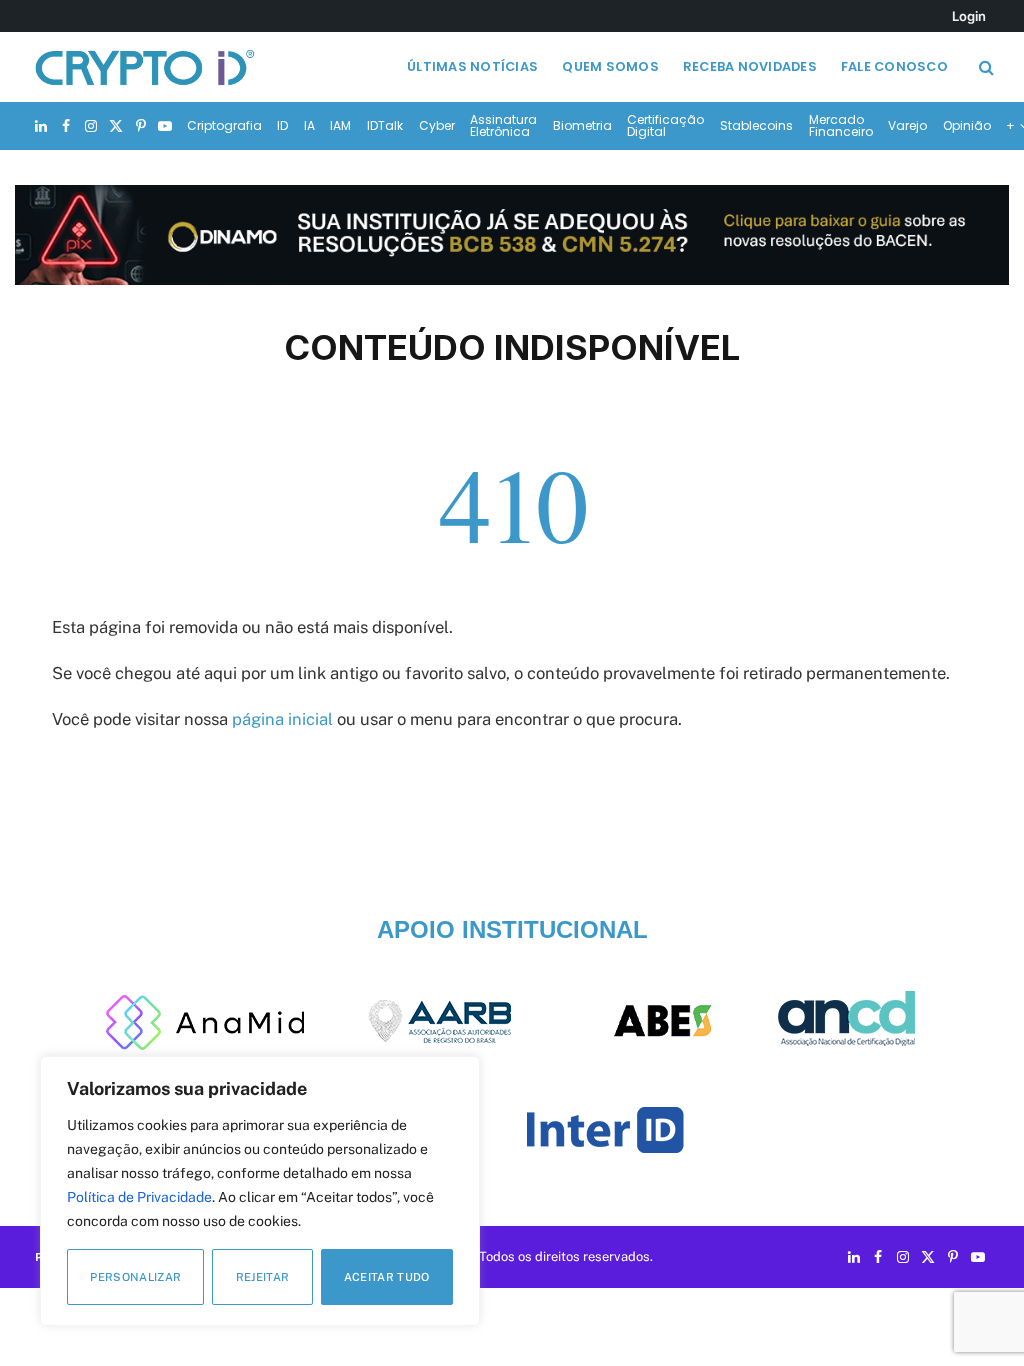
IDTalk (385, 125)
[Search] (984, 67)
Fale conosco (894, 66)
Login (969, 16)
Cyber (437, 125)
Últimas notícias (472, 66)
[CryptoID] (145, 67)
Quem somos (610, 66)
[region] (260, 1191)
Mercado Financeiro (841, 125)
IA (309, 125)
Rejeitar (263, 1277)
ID (282, 125)
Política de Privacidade (139, 1197)
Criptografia (224, 125)
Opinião (967, 125)
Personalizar (135, 1277)
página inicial (282, 719)
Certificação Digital (665, 125)
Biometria (582, 125)
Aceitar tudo (387, 1277)
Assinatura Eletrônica (503, 125)
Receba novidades (750, 66)
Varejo (907, 125)
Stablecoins (756, 125)
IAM (340, 125)
